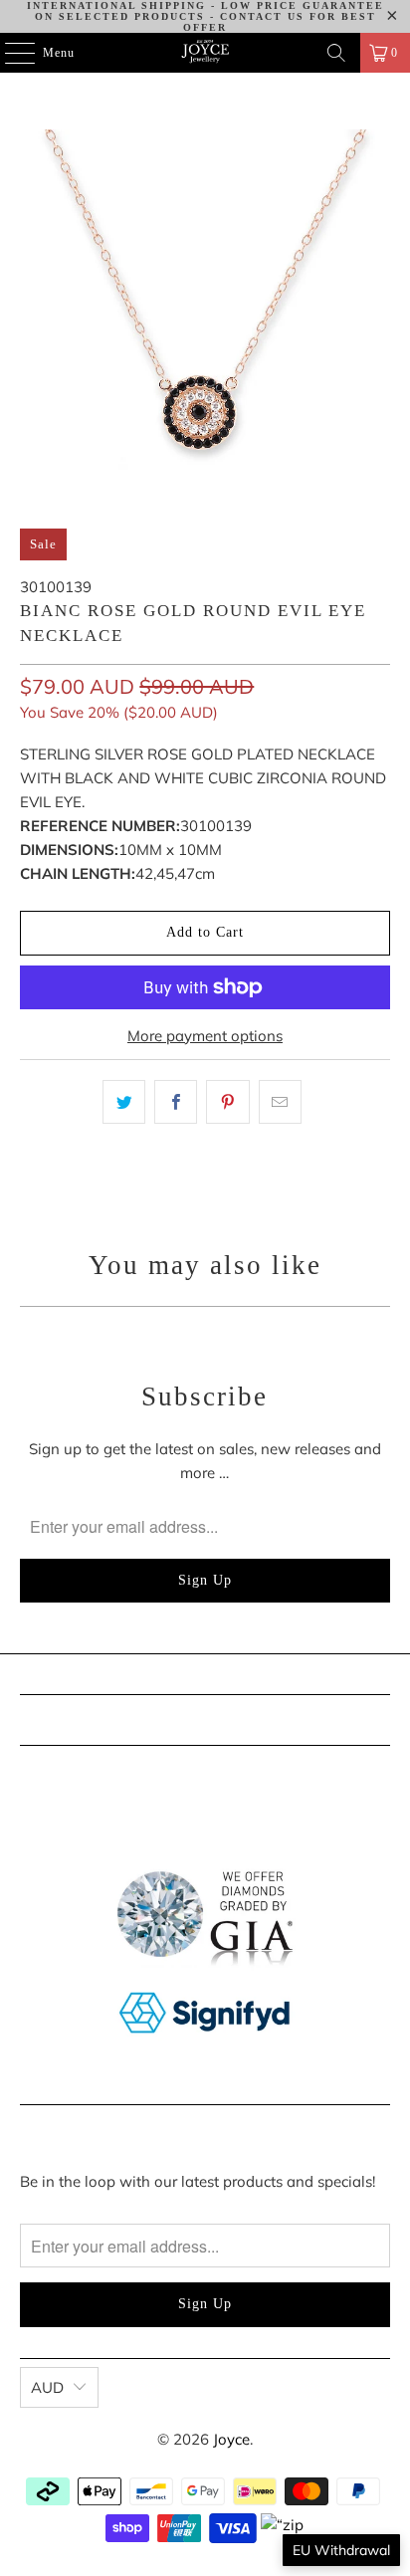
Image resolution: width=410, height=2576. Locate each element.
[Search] (336, 53)
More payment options (205, 1036)
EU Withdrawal (341, 2550)
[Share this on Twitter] (124, 1102)
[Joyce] (205, 53)
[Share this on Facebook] (176, 1102)
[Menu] (9, 53)
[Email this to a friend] (280, 1102)
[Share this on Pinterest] (227, 1102)
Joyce (231, 2439)
